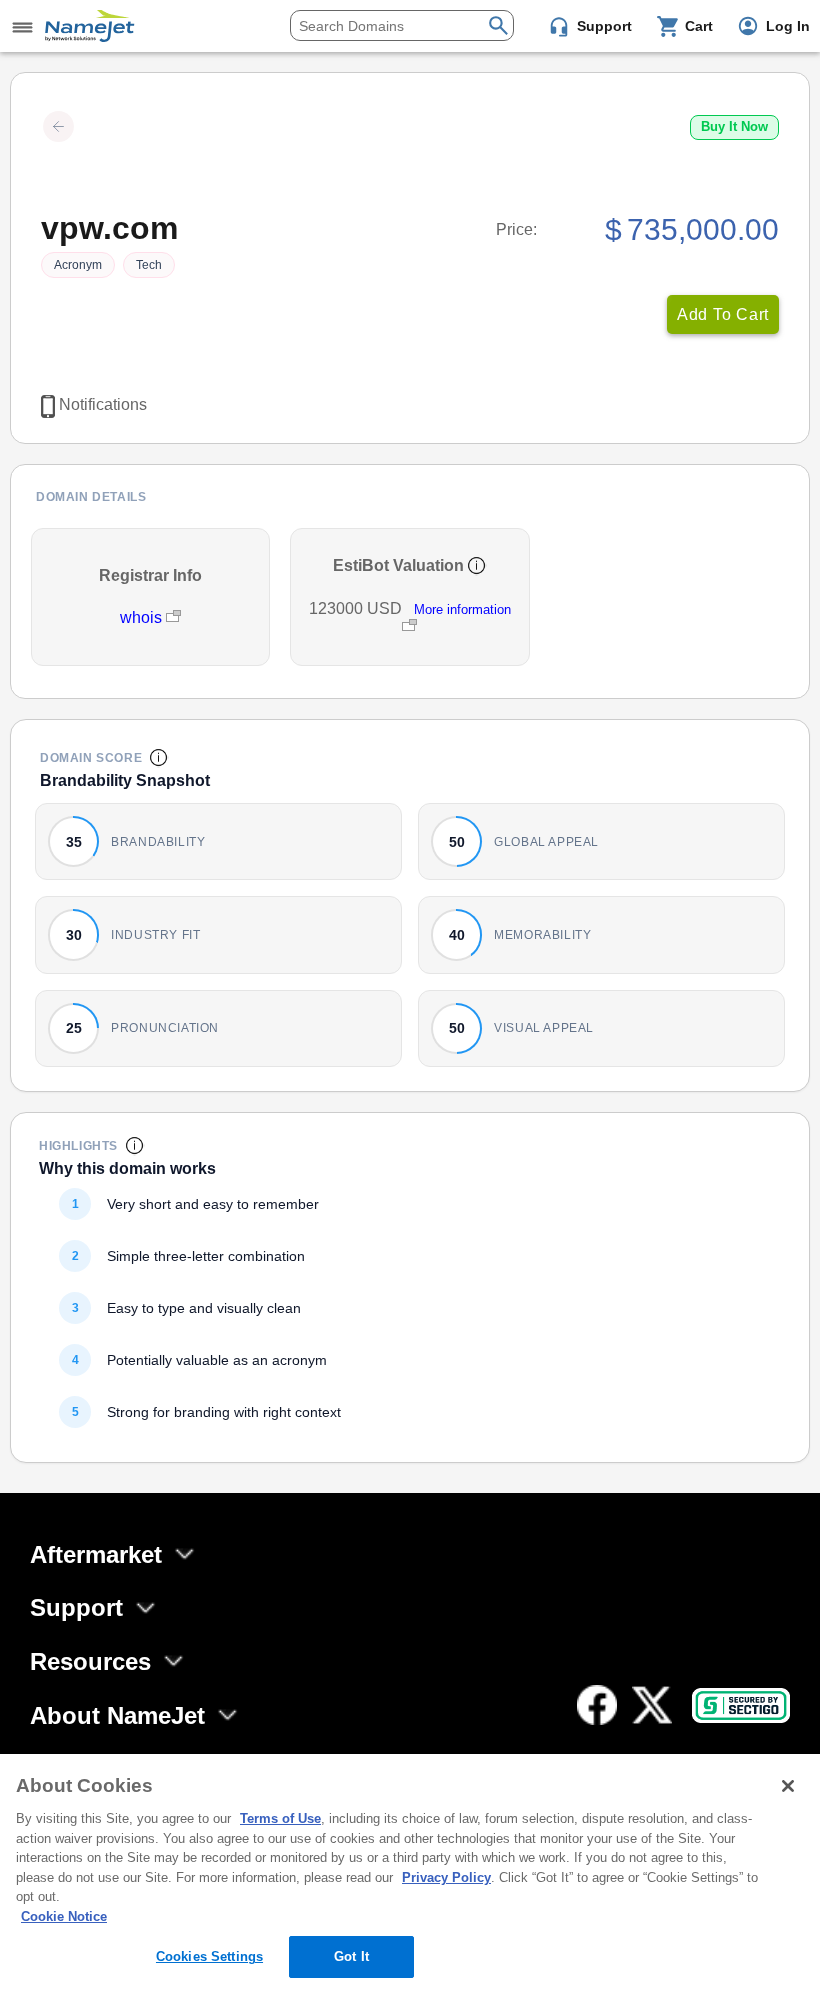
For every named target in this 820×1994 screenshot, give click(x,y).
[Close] (788, 1786)
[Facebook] (597, 1705)
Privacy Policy (446, 1877)
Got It (351, 1956)
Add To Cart (723, 314)
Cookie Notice (64, 1916)
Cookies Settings (209, 1956)
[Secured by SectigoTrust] (741, 1705)
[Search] (498, 23)
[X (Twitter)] (652, 1705)
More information (462, 609)
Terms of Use (280, 1818)
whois (143, 617)
